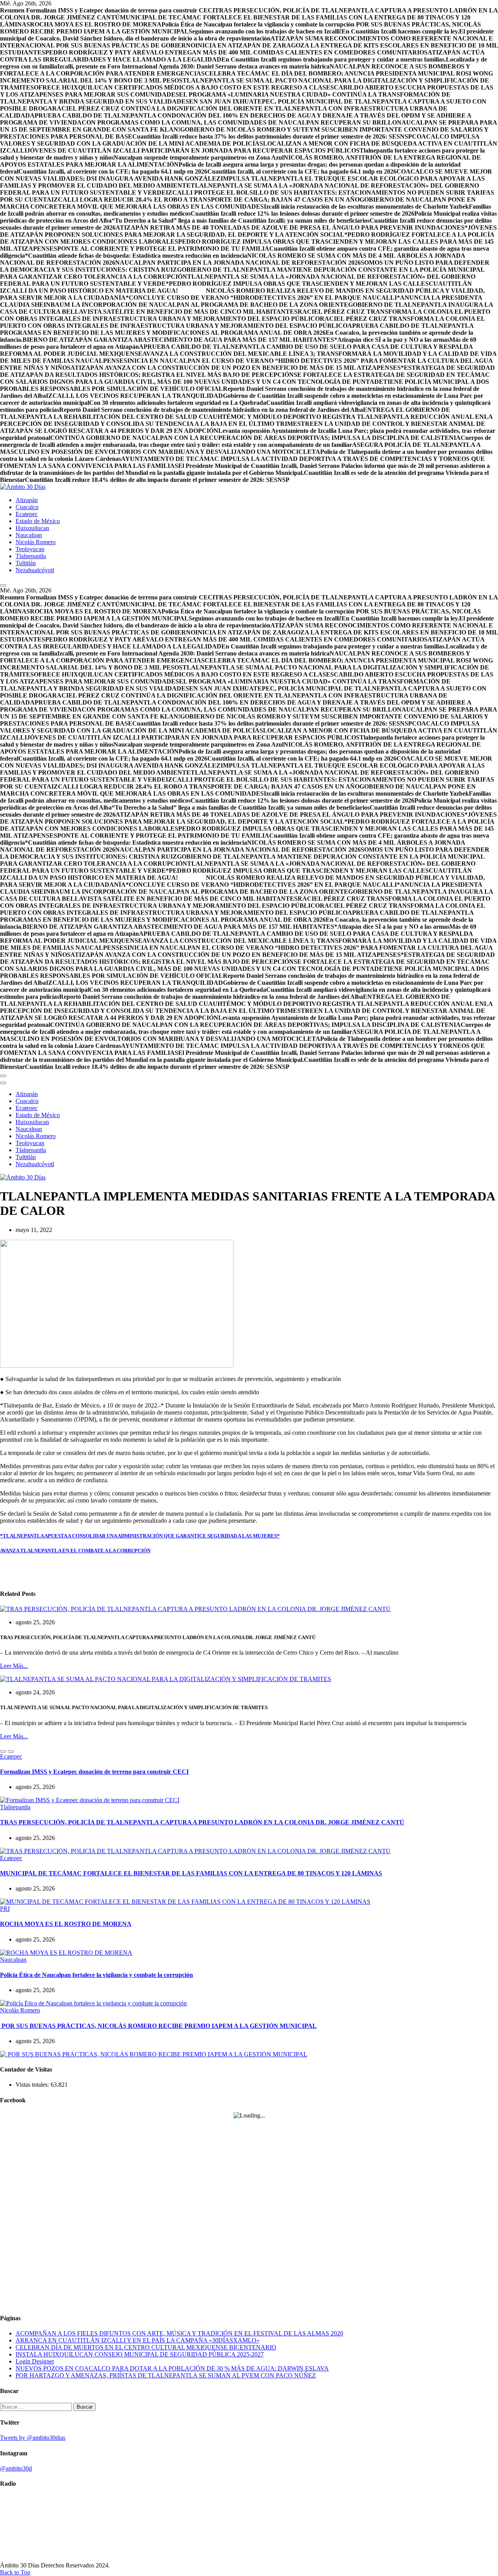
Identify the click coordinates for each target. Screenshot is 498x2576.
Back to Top (15, 2572)
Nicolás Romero (36, 542)
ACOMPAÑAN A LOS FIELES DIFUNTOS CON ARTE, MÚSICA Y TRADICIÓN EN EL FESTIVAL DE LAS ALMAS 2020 (179, 2333)
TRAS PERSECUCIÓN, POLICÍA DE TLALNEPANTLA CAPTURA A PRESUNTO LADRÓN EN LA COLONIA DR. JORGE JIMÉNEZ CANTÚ (202, 1822)
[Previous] (3, 1752)
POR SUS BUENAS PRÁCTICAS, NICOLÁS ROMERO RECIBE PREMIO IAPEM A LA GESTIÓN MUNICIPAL (158, 2026)
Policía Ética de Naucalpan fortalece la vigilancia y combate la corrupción (96, 1975)
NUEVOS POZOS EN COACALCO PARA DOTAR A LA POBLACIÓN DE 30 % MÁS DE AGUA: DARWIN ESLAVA (172, 2368)
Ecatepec (27, 514)
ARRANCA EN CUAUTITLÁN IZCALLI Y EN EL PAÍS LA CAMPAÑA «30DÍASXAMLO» (138, 2340)
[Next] (11, 1752)
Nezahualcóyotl (35, 570)
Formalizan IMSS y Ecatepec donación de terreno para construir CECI (94, 1772)
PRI (5, 1909)
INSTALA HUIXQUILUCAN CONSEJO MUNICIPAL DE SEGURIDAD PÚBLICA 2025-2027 (140, 2354)
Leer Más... (14, 1666)
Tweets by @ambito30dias (33, 2438)
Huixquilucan (32, 528)
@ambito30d (16, 2468)
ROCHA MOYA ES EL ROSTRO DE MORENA (66, 1924)
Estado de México (38, 521)
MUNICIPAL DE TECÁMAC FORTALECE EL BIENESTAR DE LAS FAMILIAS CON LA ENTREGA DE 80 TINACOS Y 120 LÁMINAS (191, 1873)
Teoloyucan (30, 549)
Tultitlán (26, 563)
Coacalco (27, 507)
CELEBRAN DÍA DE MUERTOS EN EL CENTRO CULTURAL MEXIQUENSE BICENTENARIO (146, 2347)
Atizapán (27, 500)
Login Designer (35, 2361)
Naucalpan (29, 535)
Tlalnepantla (31, 556)
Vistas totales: (33, 2085)
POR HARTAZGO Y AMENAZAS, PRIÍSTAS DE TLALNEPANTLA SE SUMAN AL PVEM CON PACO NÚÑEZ (166, 2375)
